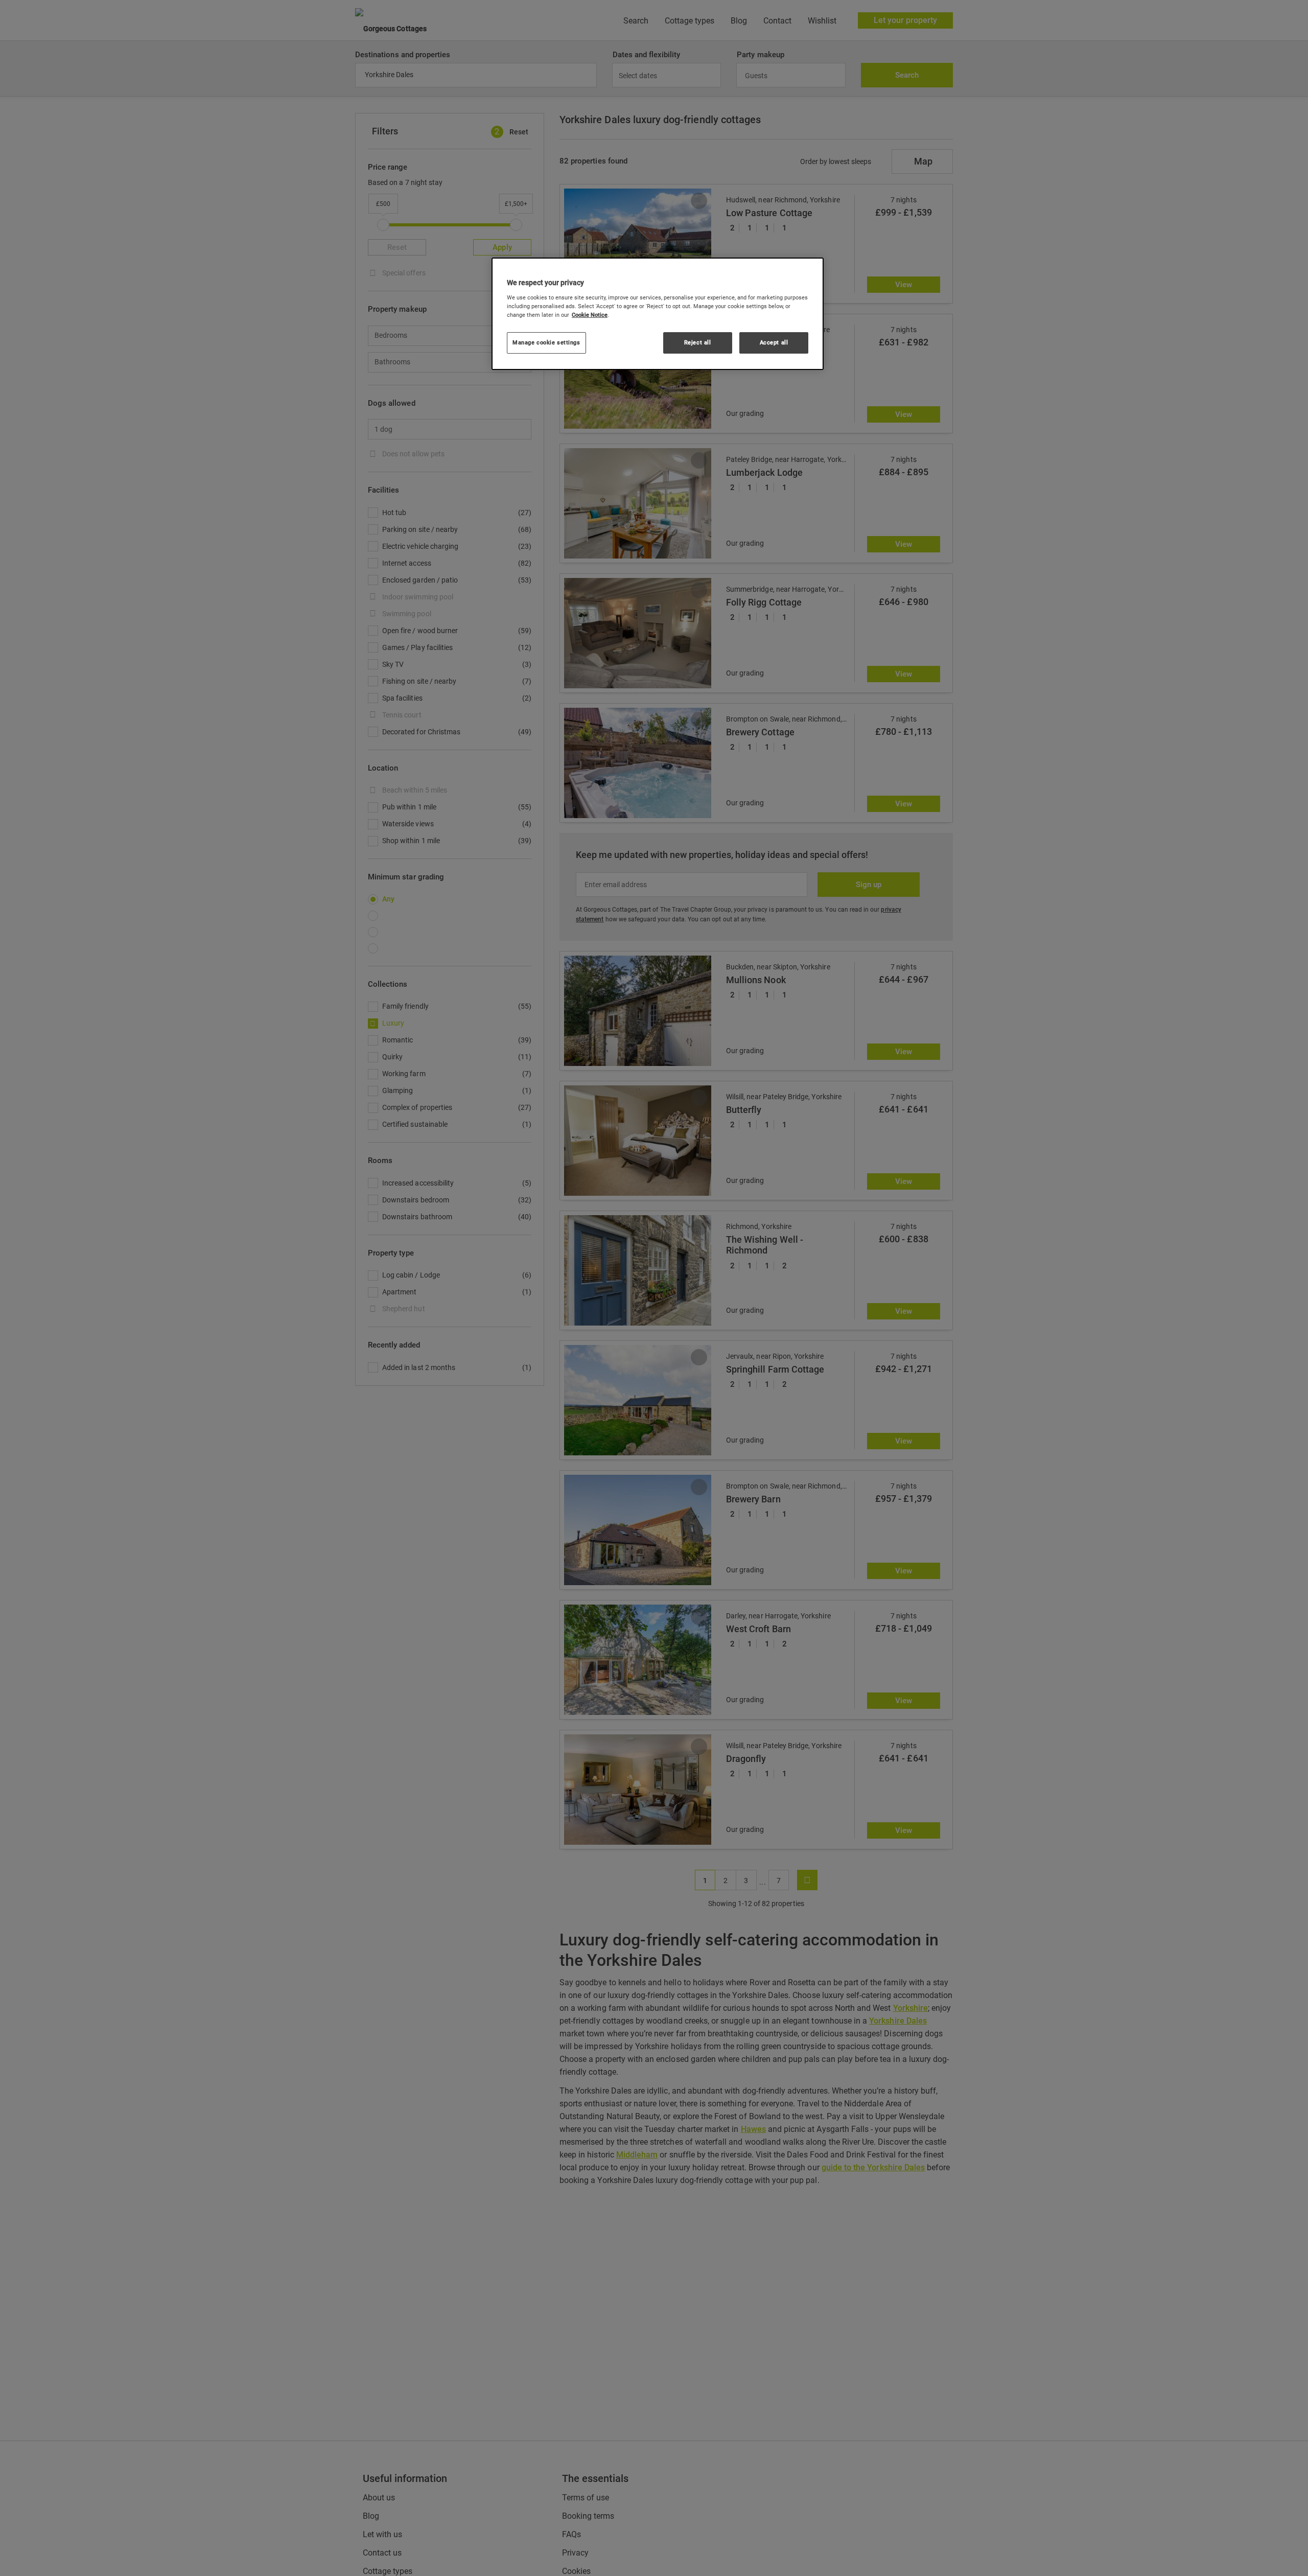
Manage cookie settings (546, 342)
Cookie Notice (590, 315)
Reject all (698, 342)
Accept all (774, 342)
